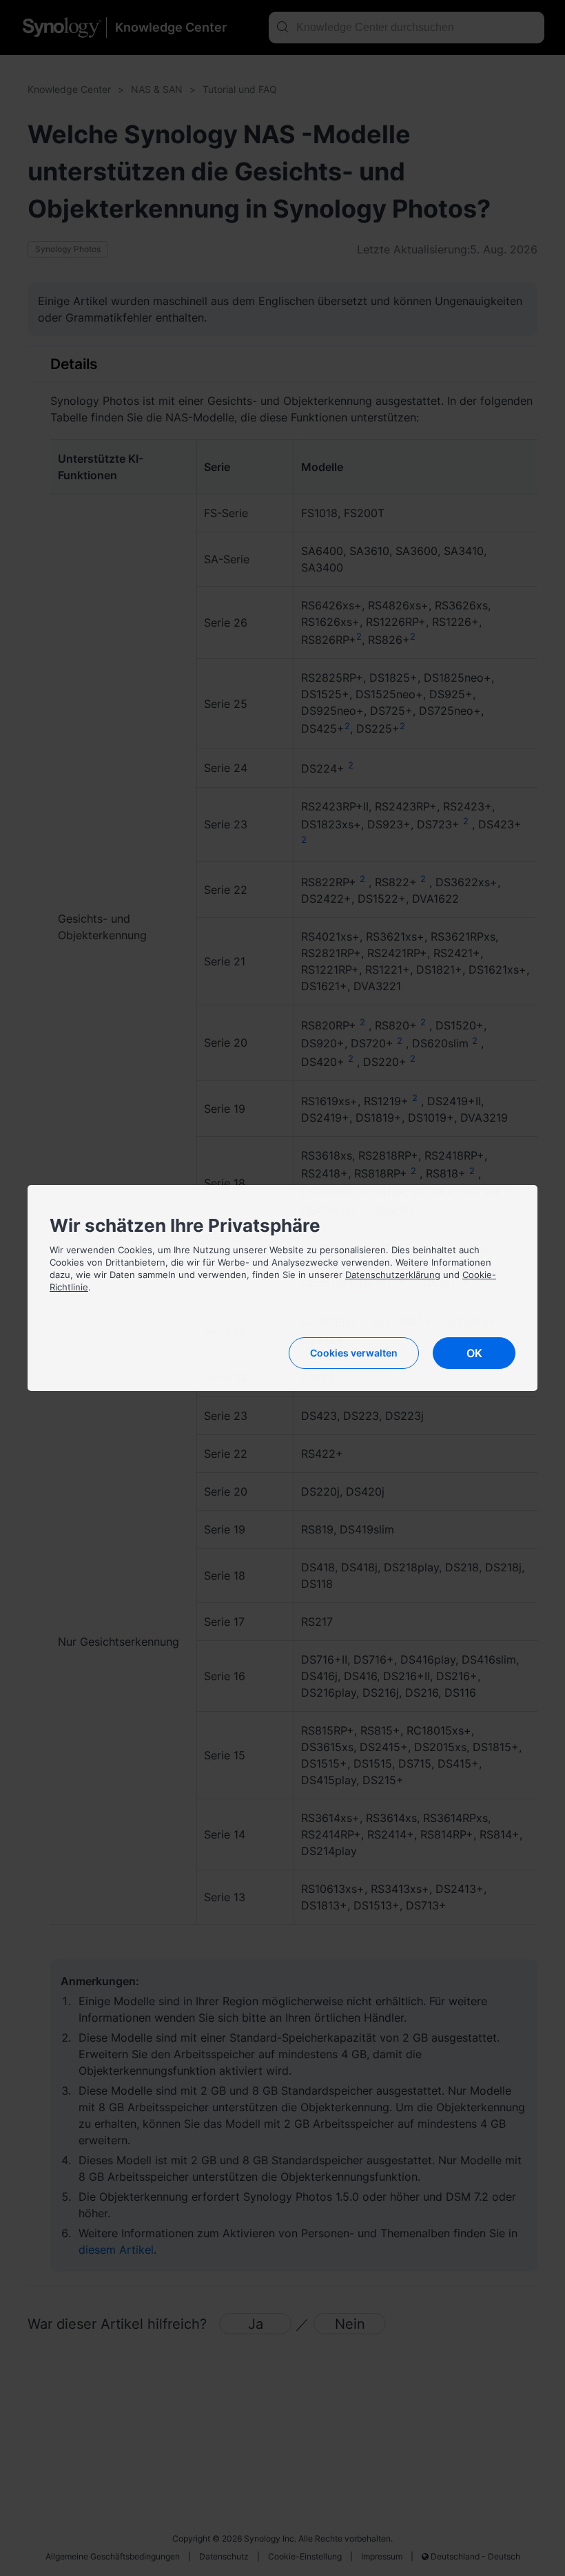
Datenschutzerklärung (393, 1275)
